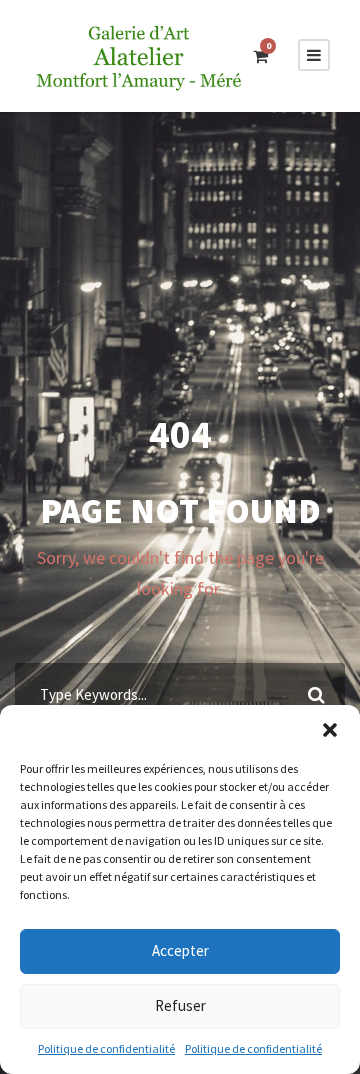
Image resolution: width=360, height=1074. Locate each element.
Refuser (180, 1005)
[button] (330, 730)
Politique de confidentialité (106, 1048)
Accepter (180, 950)
